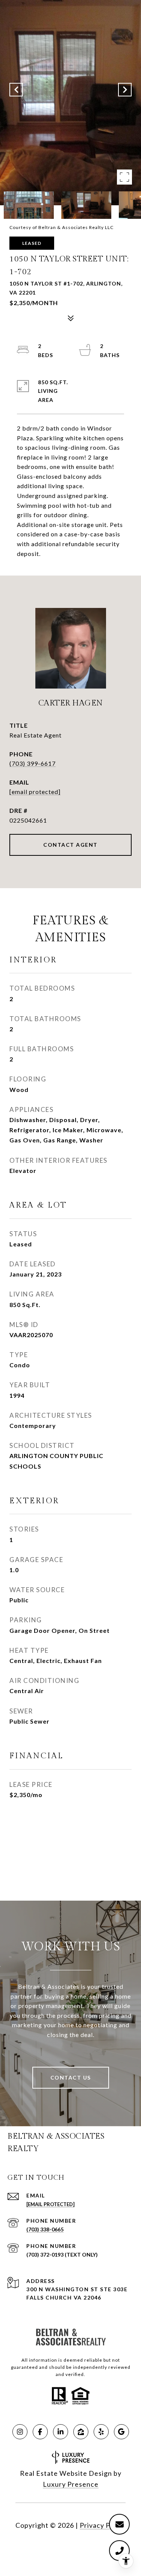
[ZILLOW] (81, 2432)
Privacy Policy (103, 2525)
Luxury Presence (71, 2484)
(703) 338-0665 (45, 2229)
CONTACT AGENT (70, 845)
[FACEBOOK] (40, 2432)
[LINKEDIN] (61, 2432)
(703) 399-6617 (33, 763)
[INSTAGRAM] (20, 2432)
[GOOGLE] (121, 2432)
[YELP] (101, 2432)
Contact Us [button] (71, 2077)
